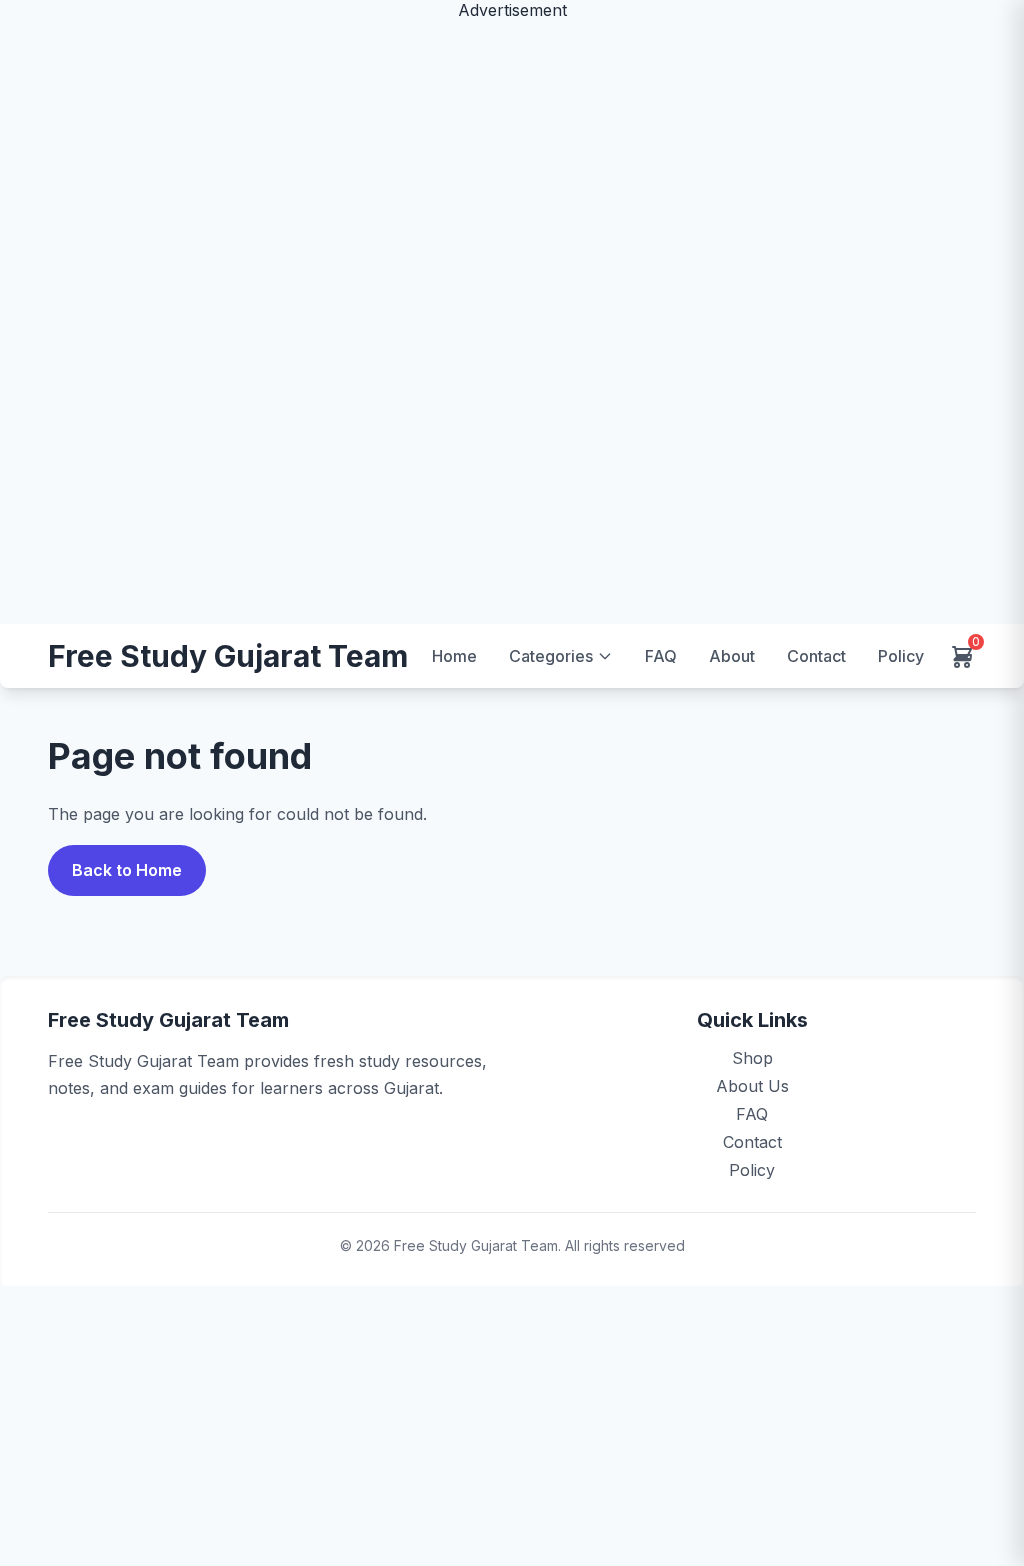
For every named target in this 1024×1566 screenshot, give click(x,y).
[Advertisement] (512, 320)
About (732, 656)
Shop (752, 1058)
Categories (551, 656)
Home (454, 656)
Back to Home (127, 870)
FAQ (661, 656)
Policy (901, 656)
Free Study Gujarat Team (228, 656)
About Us (752, 1086)
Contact (816, 656)
